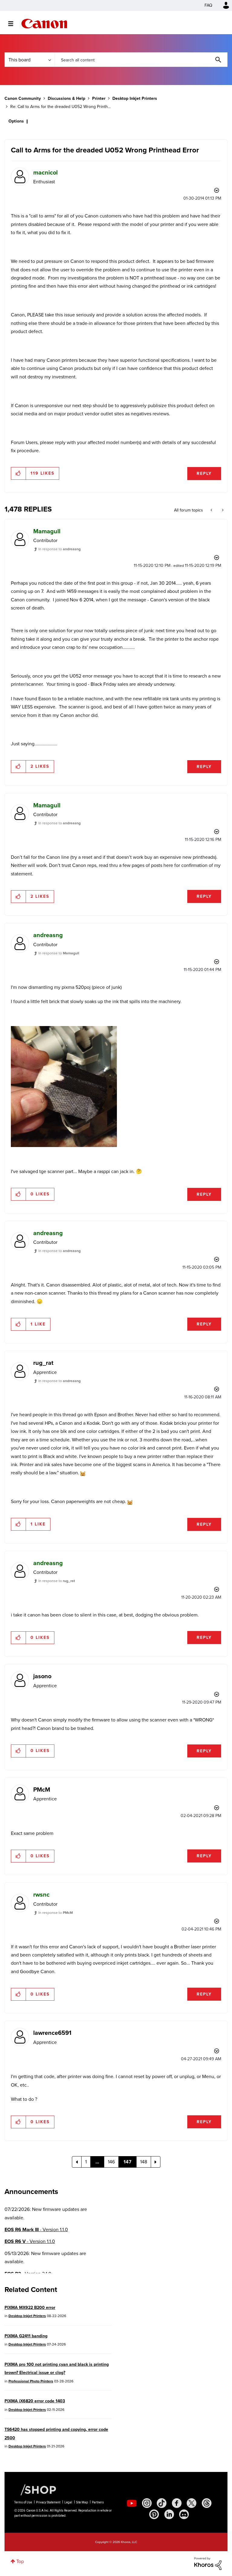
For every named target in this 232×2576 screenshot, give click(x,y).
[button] (200, 1238)
